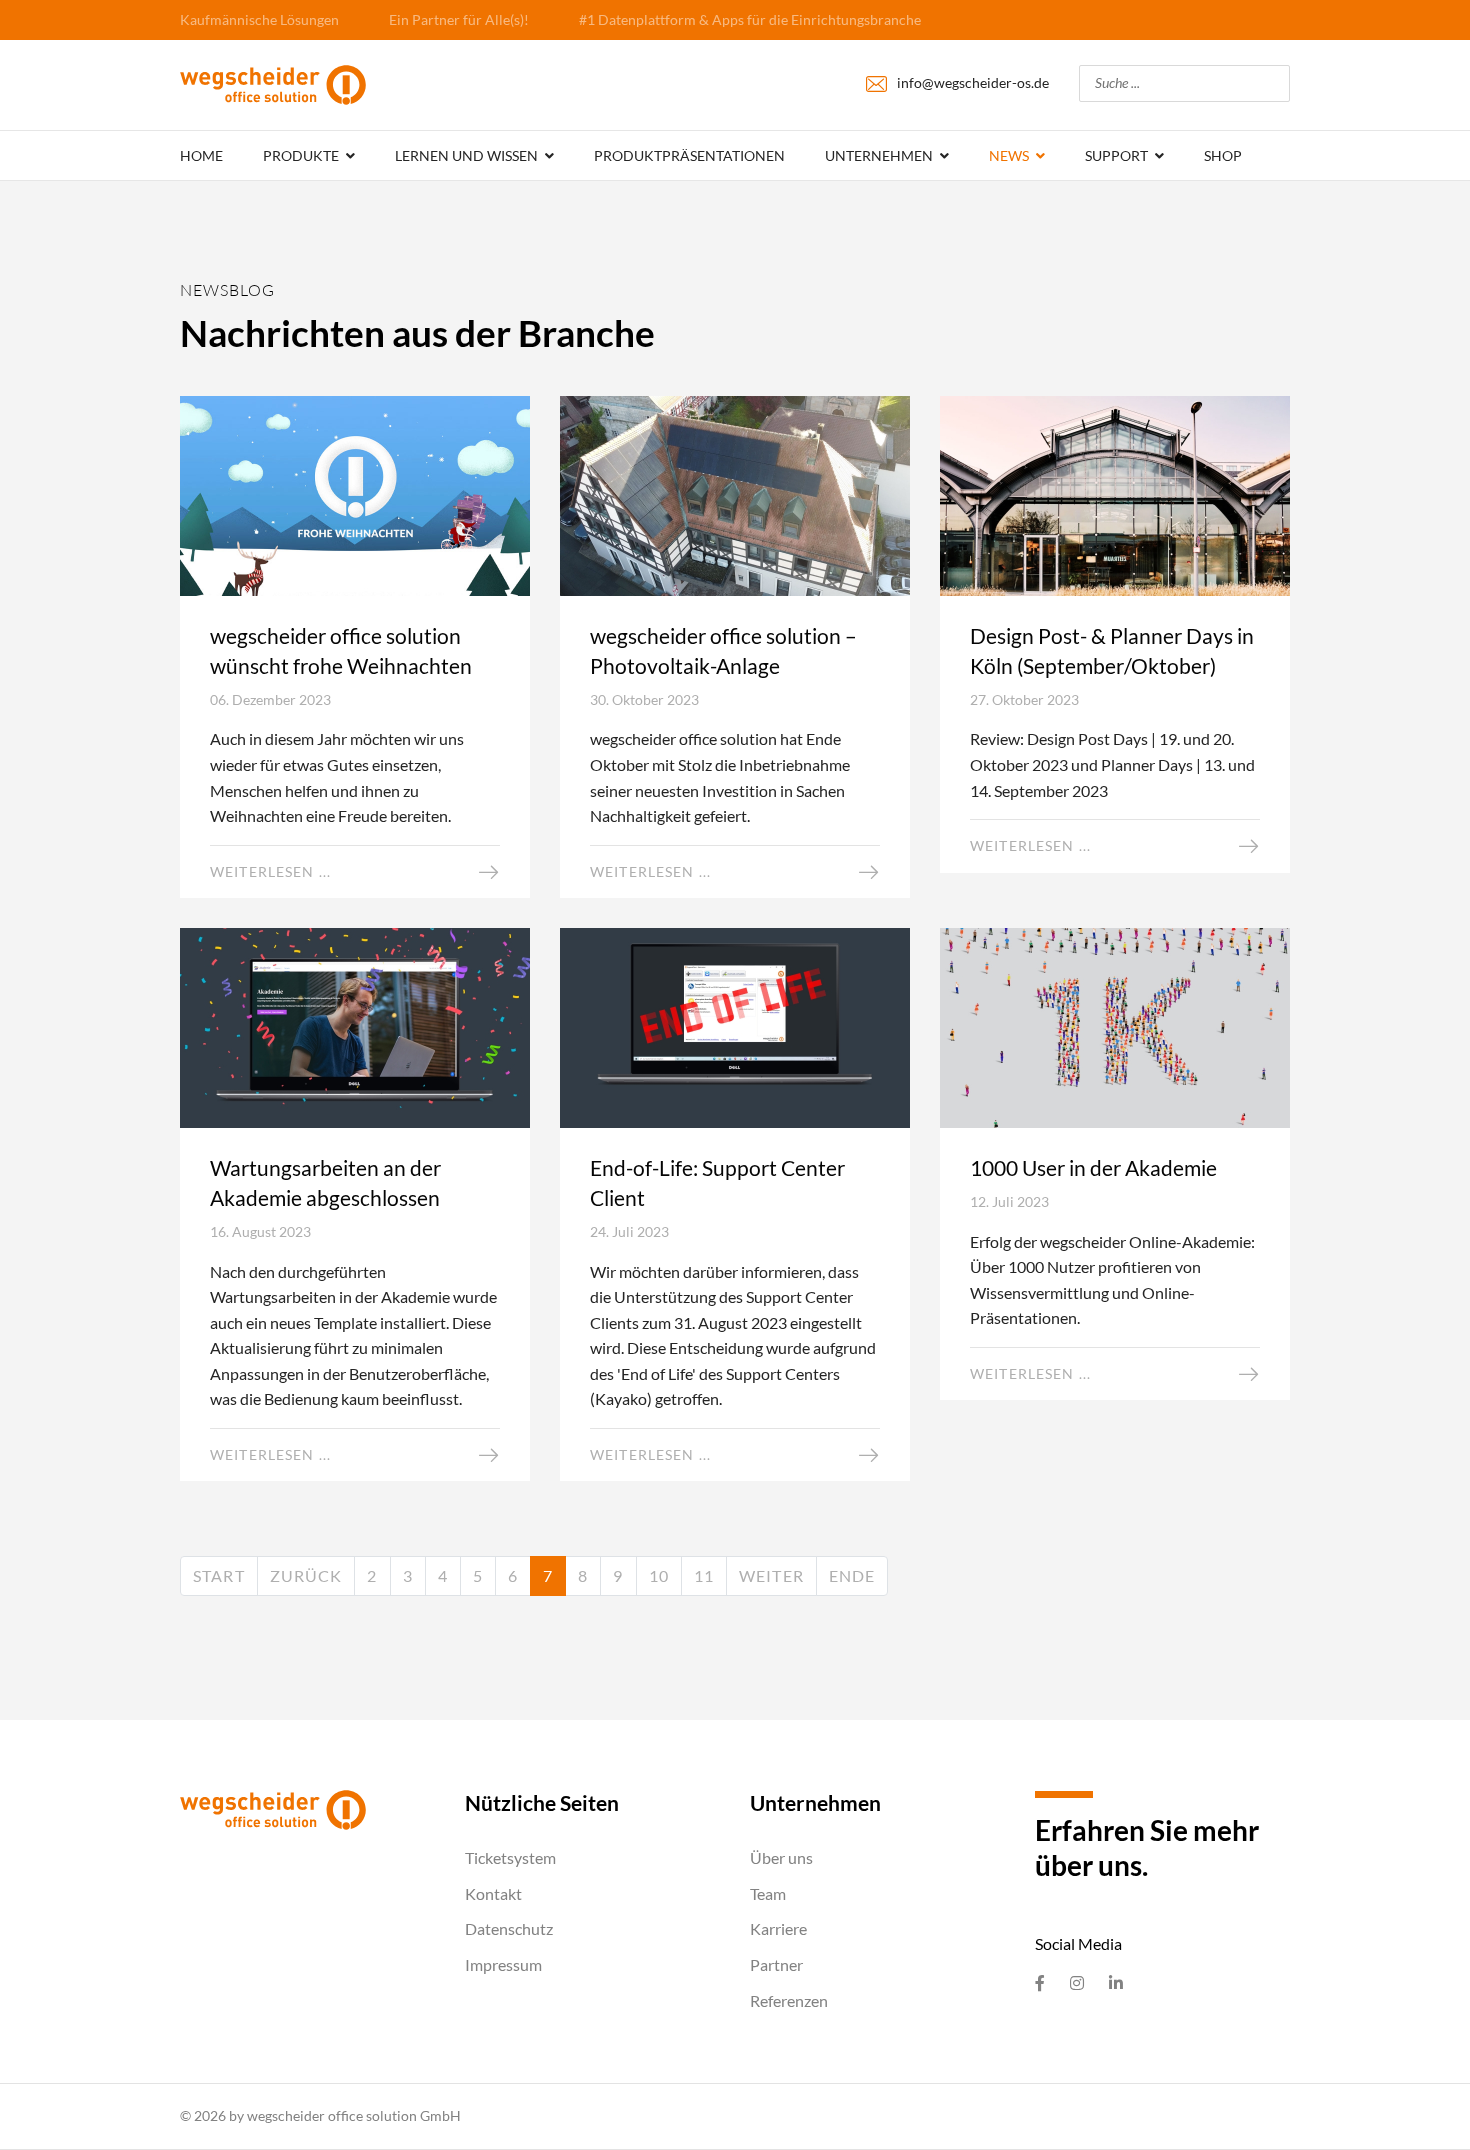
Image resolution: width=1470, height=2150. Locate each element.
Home (201, 155)
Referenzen (789, 2000)
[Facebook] (1040, 1983)
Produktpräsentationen (689, 155)
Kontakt (493, 1893)
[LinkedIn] (1116, 1983)
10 (659, 1575)
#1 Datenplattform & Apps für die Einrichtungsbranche (750, 19)
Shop (1223, 155)
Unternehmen (879, 155)
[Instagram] (1077, 1983)
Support (1116, 155)
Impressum (503, 1964)
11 (704, 1575)
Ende (852, 1575)
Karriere (778, 1928)
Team (768, 1893)
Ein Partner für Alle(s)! (459, 19)
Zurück (306, 1575)
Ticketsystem (510, 1857)
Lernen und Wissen (466, 155)
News (1009, 155)
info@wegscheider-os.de (973, 82)
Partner (776, 1964)
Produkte (301, 155)
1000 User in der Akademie (1093, 1167)
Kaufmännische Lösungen (259, 19)
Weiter (771, 1575)
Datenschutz (509, 1928)
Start (219, 1575)
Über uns (781, 1857)
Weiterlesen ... (270, 871)
